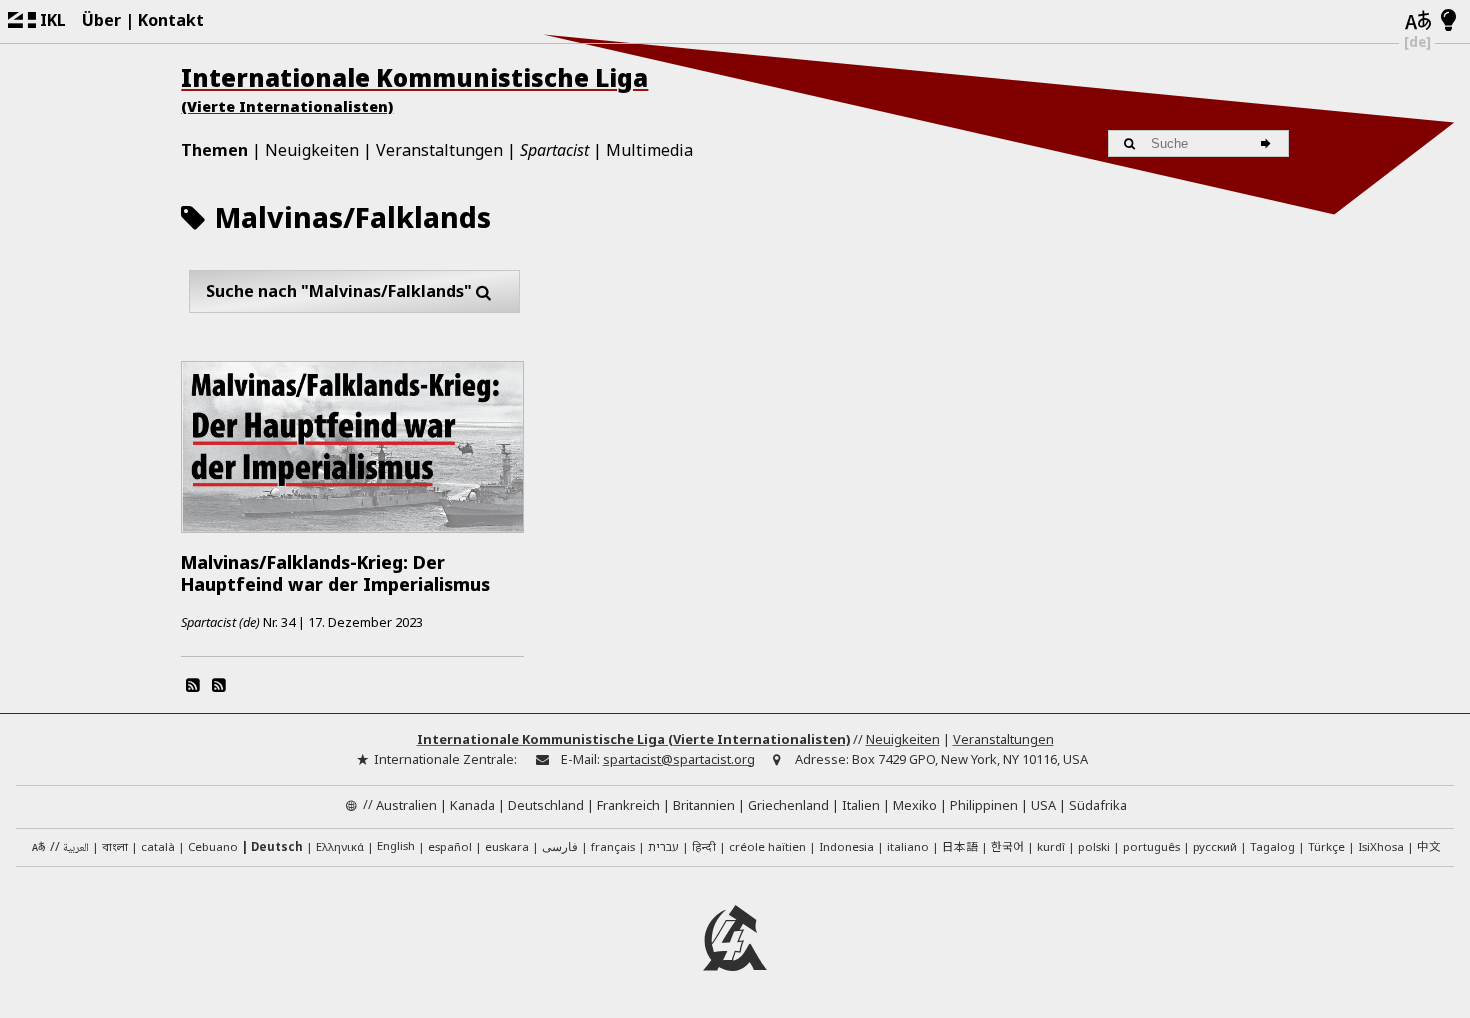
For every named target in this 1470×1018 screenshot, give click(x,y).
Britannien (704, 805)
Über (101, 20)
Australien (406, 805)
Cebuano (213, 846)
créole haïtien (767, 846)
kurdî (1051, 846)
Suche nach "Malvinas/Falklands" (339, 291)
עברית (663, 846)
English (396, 845)
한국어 (1007, 846)
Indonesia (846, 846)
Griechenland (788, 805)
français (613, 846)
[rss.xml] (219, 685)
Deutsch (277, 846)
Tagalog (1272, 846)
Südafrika (1098, 805)
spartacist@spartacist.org (679, 759)
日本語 (960, 846)
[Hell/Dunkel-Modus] (1448, 21)
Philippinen (984, 805)
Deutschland (546, 805)
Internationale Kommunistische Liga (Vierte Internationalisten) (633, 739)
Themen (214, 150)
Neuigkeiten (312, 150)
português (1151, 846)
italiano (908, 846)
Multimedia (649, 150)
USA (1043, 805)
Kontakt (171, 20)
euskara (507, 846)
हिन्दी (704, 846)
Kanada (472, 805)
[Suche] (1268, 143)
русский (1215, 846)
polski (1094, 846)
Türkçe (1326, 846)
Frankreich (628, 805)
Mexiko (915, 805)
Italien (861, 805)
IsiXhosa (1381, 846)
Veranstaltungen (439, 150)
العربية (76, 848)
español (450, 846)
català (158, 846)
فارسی (560, 846)
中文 (1429, 846)
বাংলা (115, 848)
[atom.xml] (192, 685)
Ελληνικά (340, 846)
